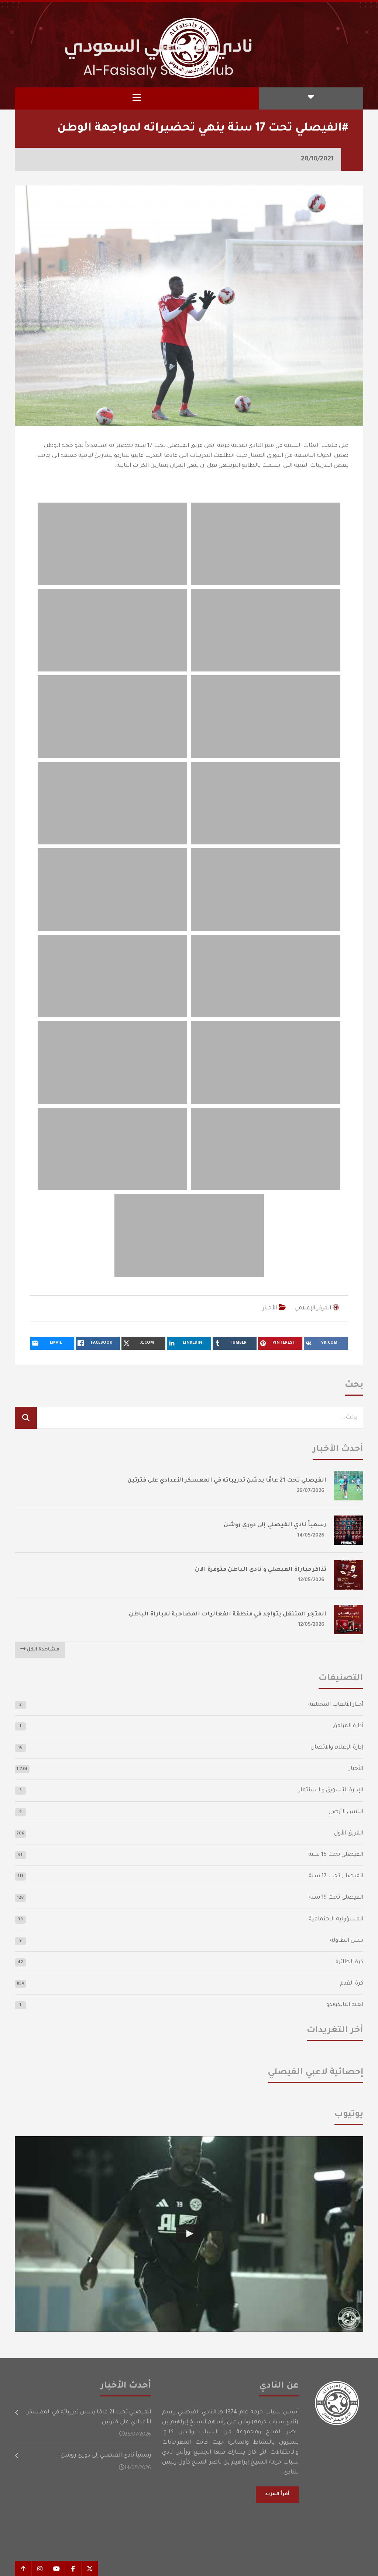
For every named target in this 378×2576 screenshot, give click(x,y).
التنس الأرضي (346, 1812)
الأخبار (270, 1308)
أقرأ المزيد (277, 2495)
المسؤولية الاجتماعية (336, 1919)
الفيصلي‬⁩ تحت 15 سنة (336, 1855)
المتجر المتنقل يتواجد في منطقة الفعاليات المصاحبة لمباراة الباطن (228, 1615)
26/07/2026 (311, 1491)
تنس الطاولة (347, 1941)
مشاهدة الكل (42, 1650)
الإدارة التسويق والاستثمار (331, 1790)
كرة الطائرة (349, 1962)
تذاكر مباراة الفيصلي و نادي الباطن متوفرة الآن (261, 1570)
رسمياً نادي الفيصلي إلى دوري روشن (275, 1525)
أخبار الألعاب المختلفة (336, 1705)
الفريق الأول (348, 1834)
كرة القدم (352, 1984)
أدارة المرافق (348, 1726)
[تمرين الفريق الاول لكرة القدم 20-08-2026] (189, 2234)
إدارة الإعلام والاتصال (337, 1748)
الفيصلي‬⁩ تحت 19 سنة (336, 1898)
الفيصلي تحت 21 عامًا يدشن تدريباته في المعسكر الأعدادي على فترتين (227, 1481)
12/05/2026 (311, 1580)
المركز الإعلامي (313, 1308)
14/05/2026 (311, 1536)
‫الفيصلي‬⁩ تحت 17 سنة (336, 1876)
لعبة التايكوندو (345, 2005)
